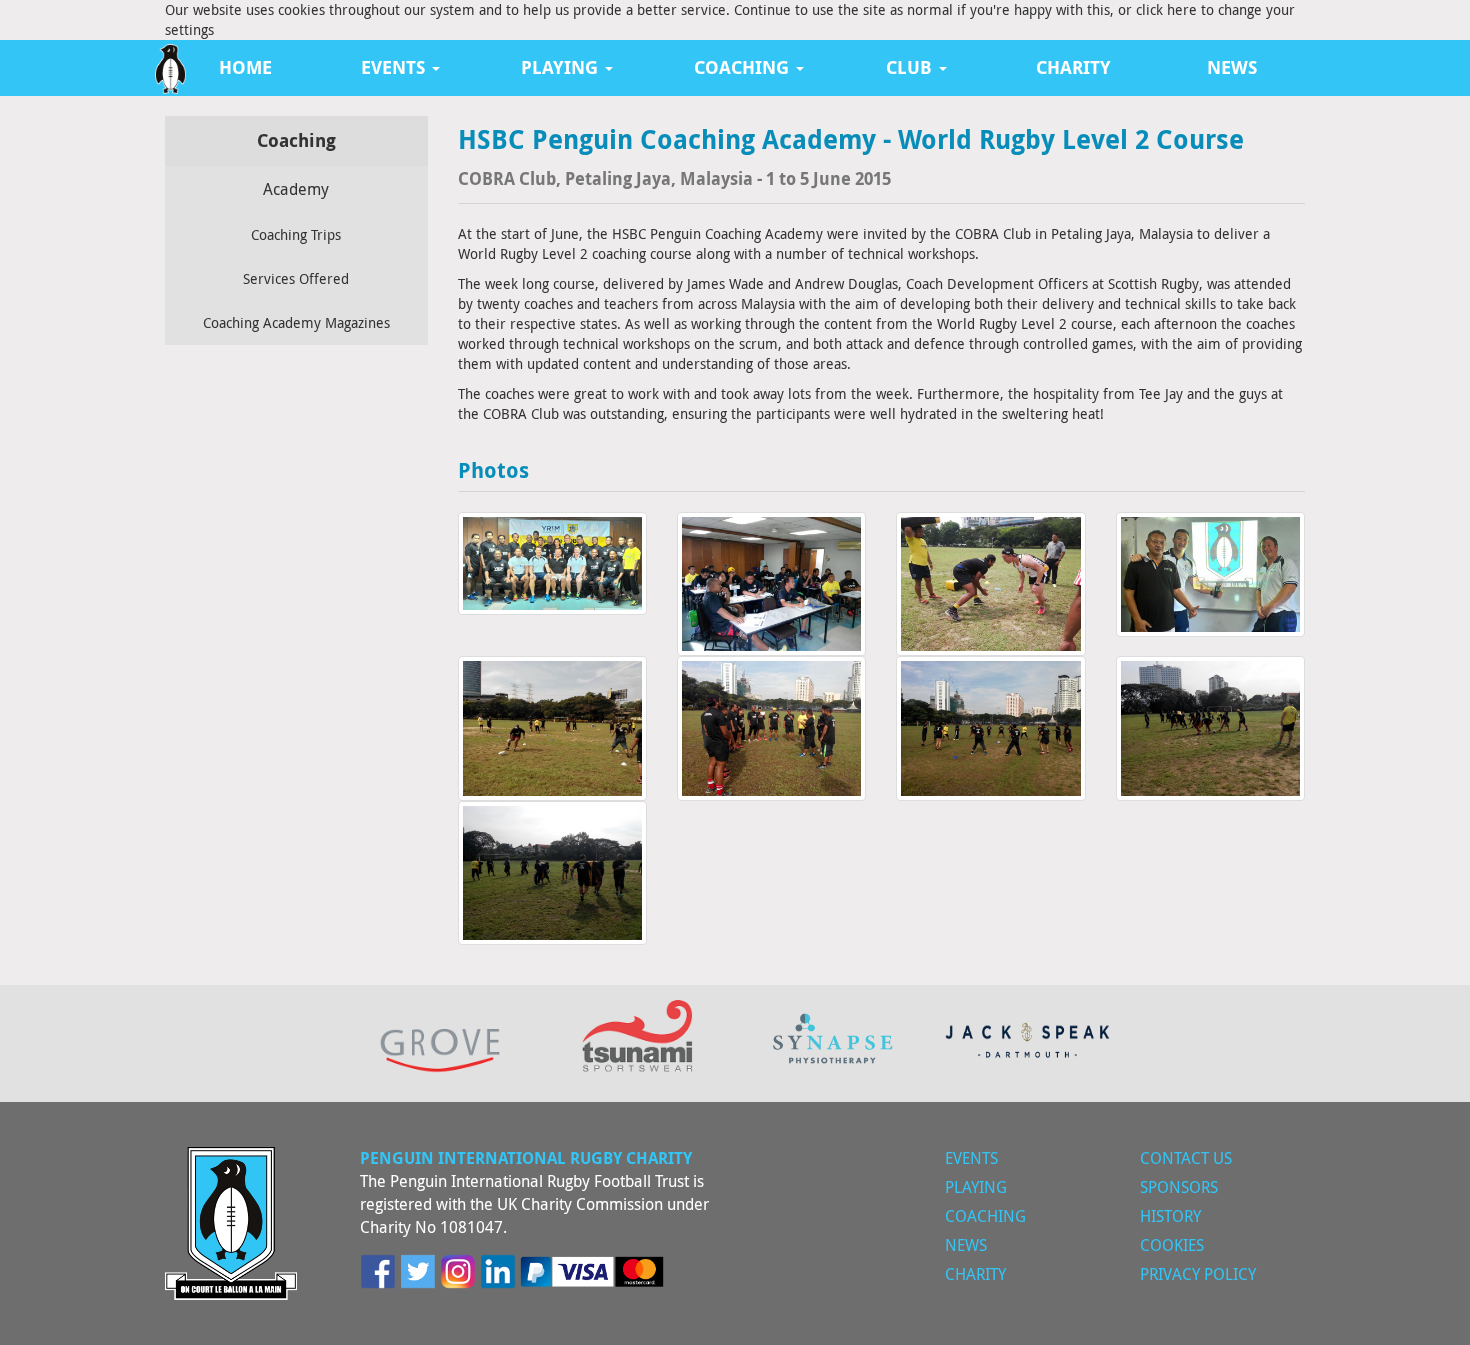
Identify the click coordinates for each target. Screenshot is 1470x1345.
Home (245, 67)
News (1232, 67)
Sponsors (1179, 1187)
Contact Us (1186, 1158)
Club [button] (911, 67)
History (1170, 1216)
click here (1166, 9)
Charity (1073, 67)
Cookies (1172, 1245)
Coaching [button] (744, 67)
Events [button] (395, 67)
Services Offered (296, 278)
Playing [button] (562, 67)
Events (971, 1158)
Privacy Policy (1198, 1274)
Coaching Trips (296, 234)
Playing (976, 1187)
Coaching (985, 1216)
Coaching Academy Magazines (296, 322)
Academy (296, 189)
